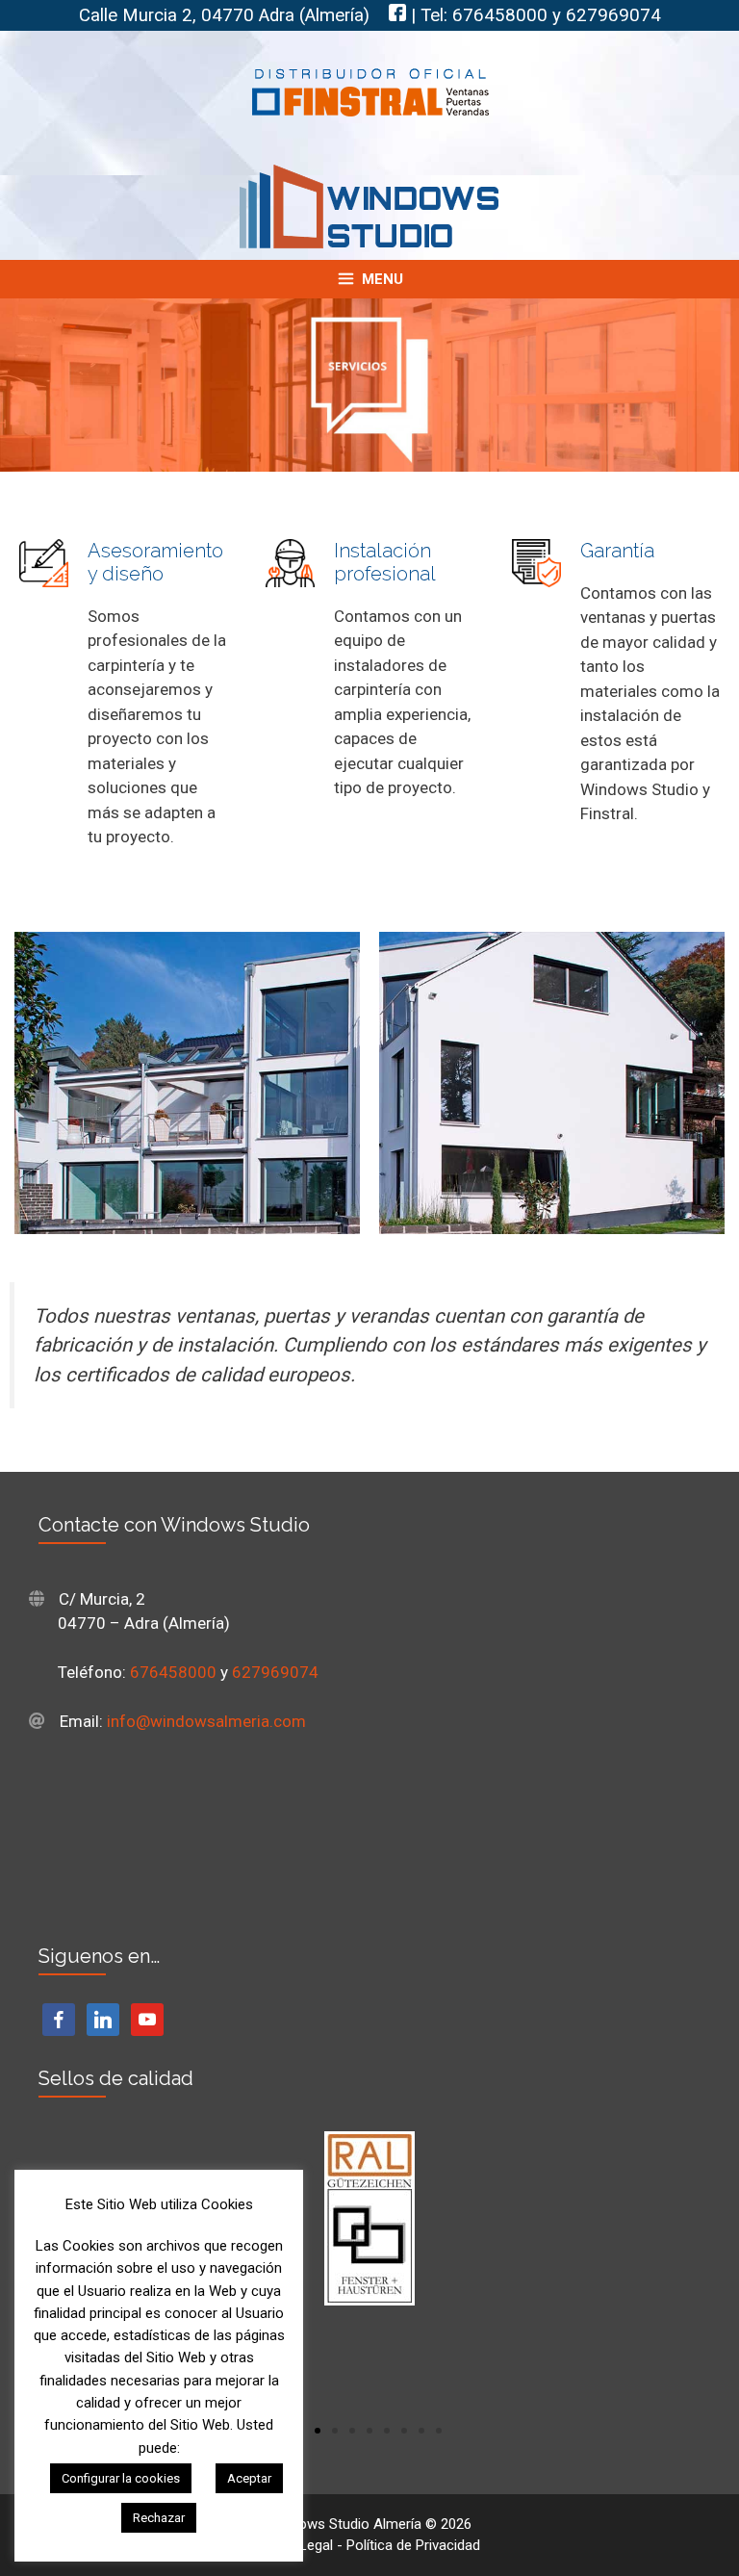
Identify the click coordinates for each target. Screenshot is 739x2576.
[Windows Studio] (369, 205)
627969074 (613, 15)
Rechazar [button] (159, 2518)
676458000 (500, 15)
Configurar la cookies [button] (121, 2478)
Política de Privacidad (413, 2545)
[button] (318, 2431)
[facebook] (59, 2019)
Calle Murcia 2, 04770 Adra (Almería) (224, 15)
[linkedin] (103, 2019)
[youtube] (147, 2019)
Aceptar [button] (249, 2478)
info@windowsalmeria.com (206, 1721)
